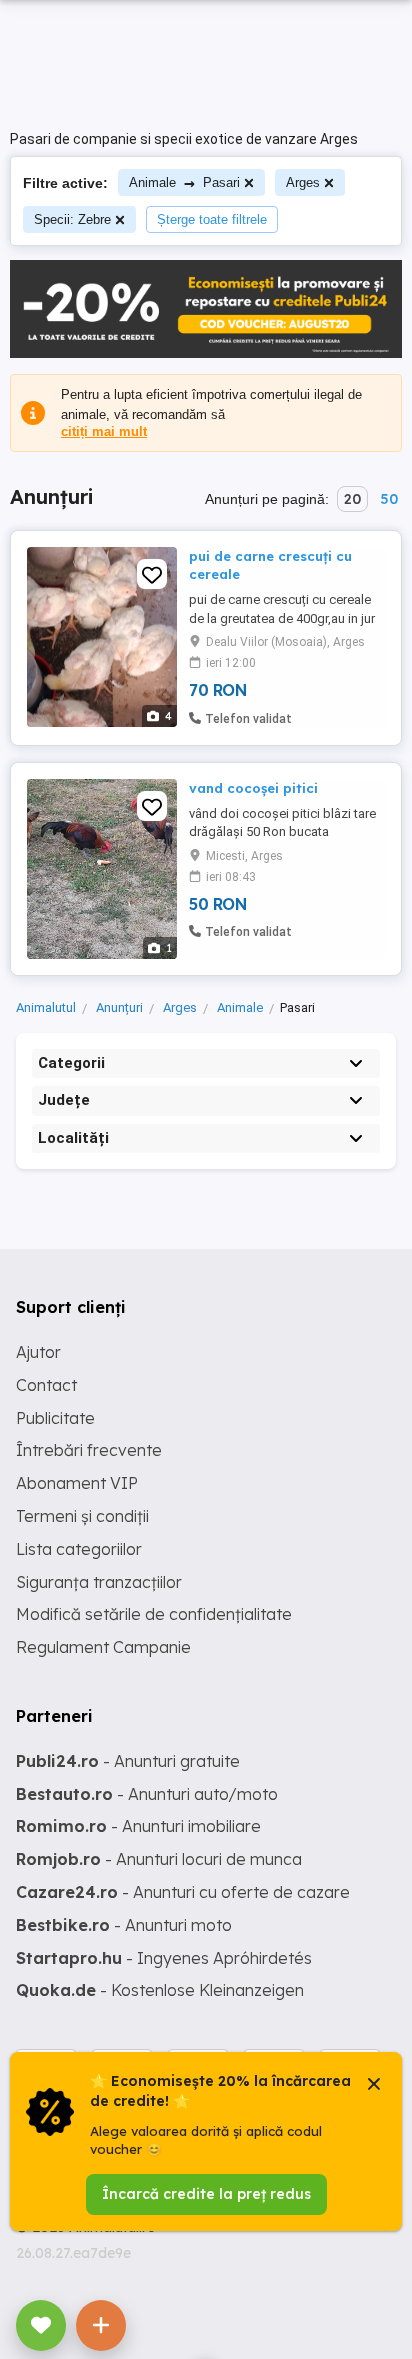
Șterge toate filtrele (212, 219)
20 (352, 499)
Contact (46, 1385)
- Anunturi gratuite (128, 1761)
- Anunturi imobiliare (138, 1826)
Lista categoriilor (79, 1549)
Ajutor (38, 1352)
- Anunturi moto (124, 1925)
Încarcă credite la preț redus (206, 2194)
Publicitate (55, 1418)
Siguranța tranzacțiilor (99, 1582)
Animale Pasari (184, 182)
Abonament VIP (77, 1483)
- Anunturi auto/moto (147, 1794)
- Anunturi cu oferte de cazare (183, 1892)
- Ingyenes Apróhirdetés (164, 1958)
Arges (303, 182)
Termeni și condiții (82, 1516)
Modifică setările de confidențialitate (154, 1614)
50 (389, 499)
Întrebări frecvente (89, 1450)
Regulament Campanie (103, 1647)
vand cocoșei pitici (253, 788)
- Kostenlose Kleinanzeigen (160, 1990)
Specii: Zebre (72, 219)
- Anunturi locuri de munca (159, 1859)
